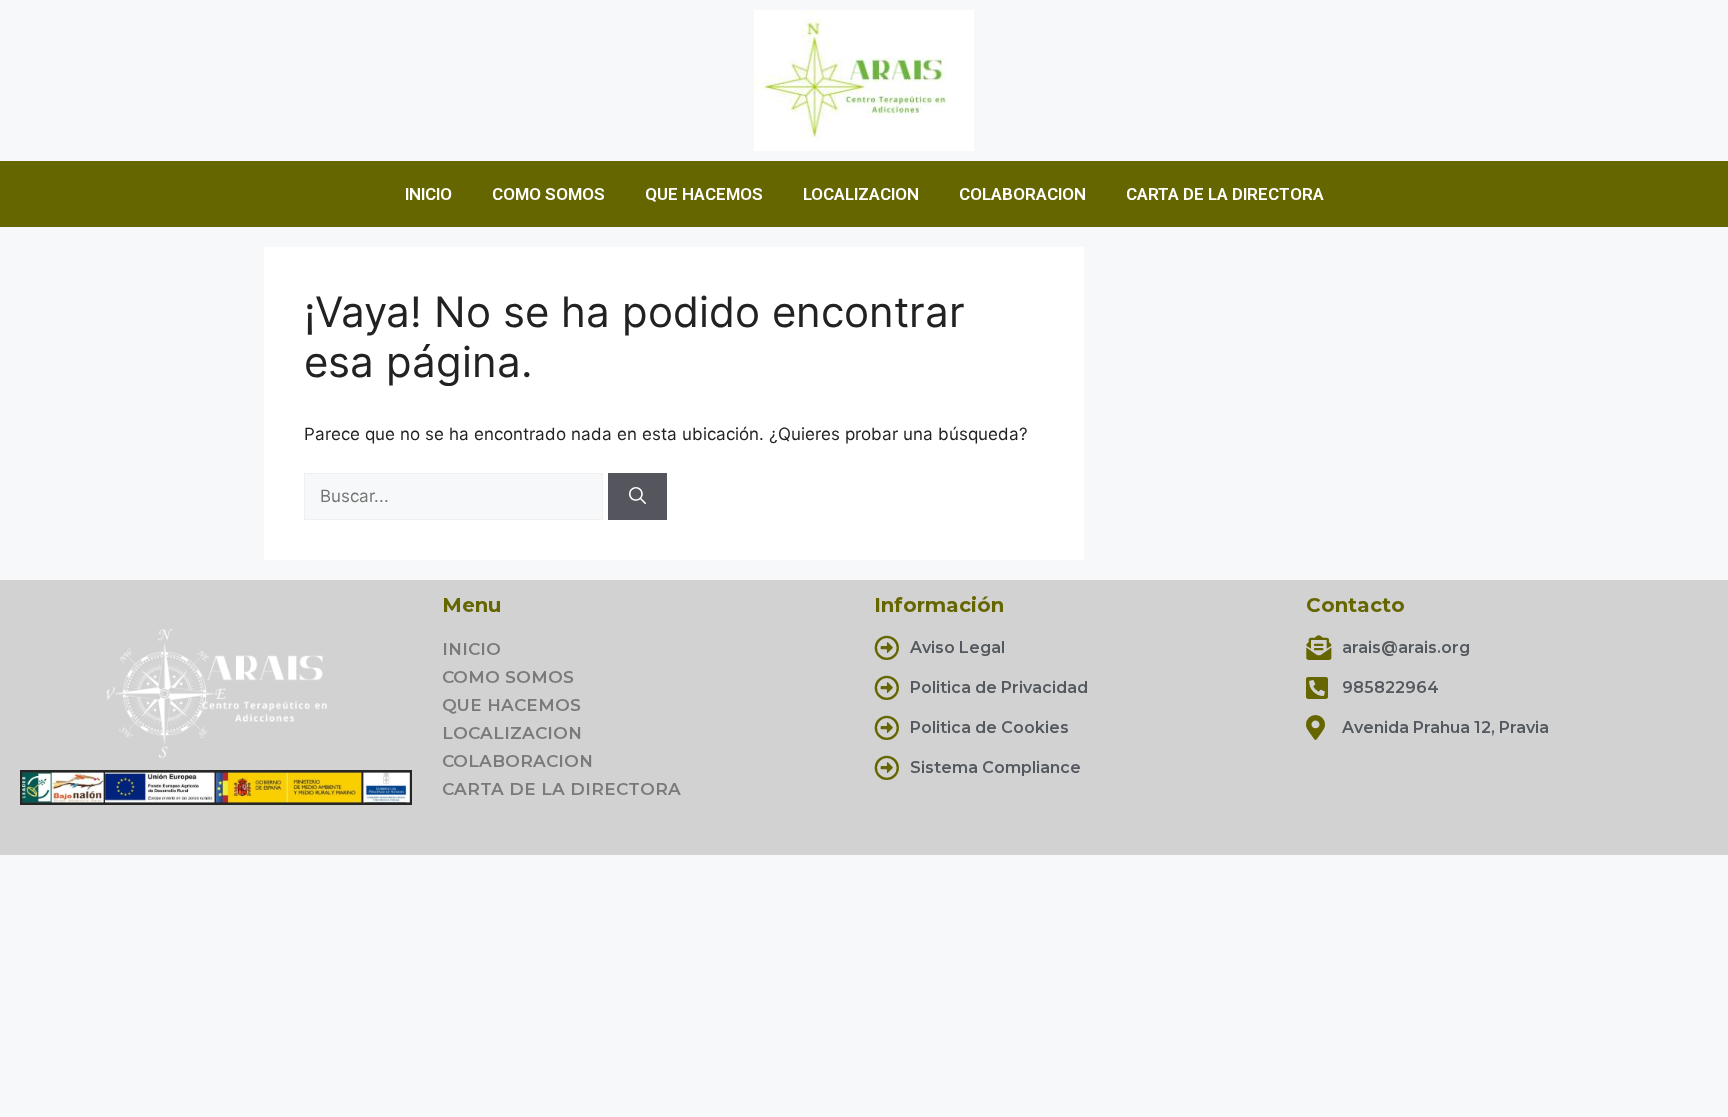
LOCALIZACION (861, 194)
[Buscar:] (456, 496)
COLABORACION (1022, 194)
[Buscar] (637, 497)
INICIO (428, 194)
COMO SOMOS (548, 194)
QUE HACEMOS (704, 194)
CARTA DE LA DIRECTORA (1225, 194)
